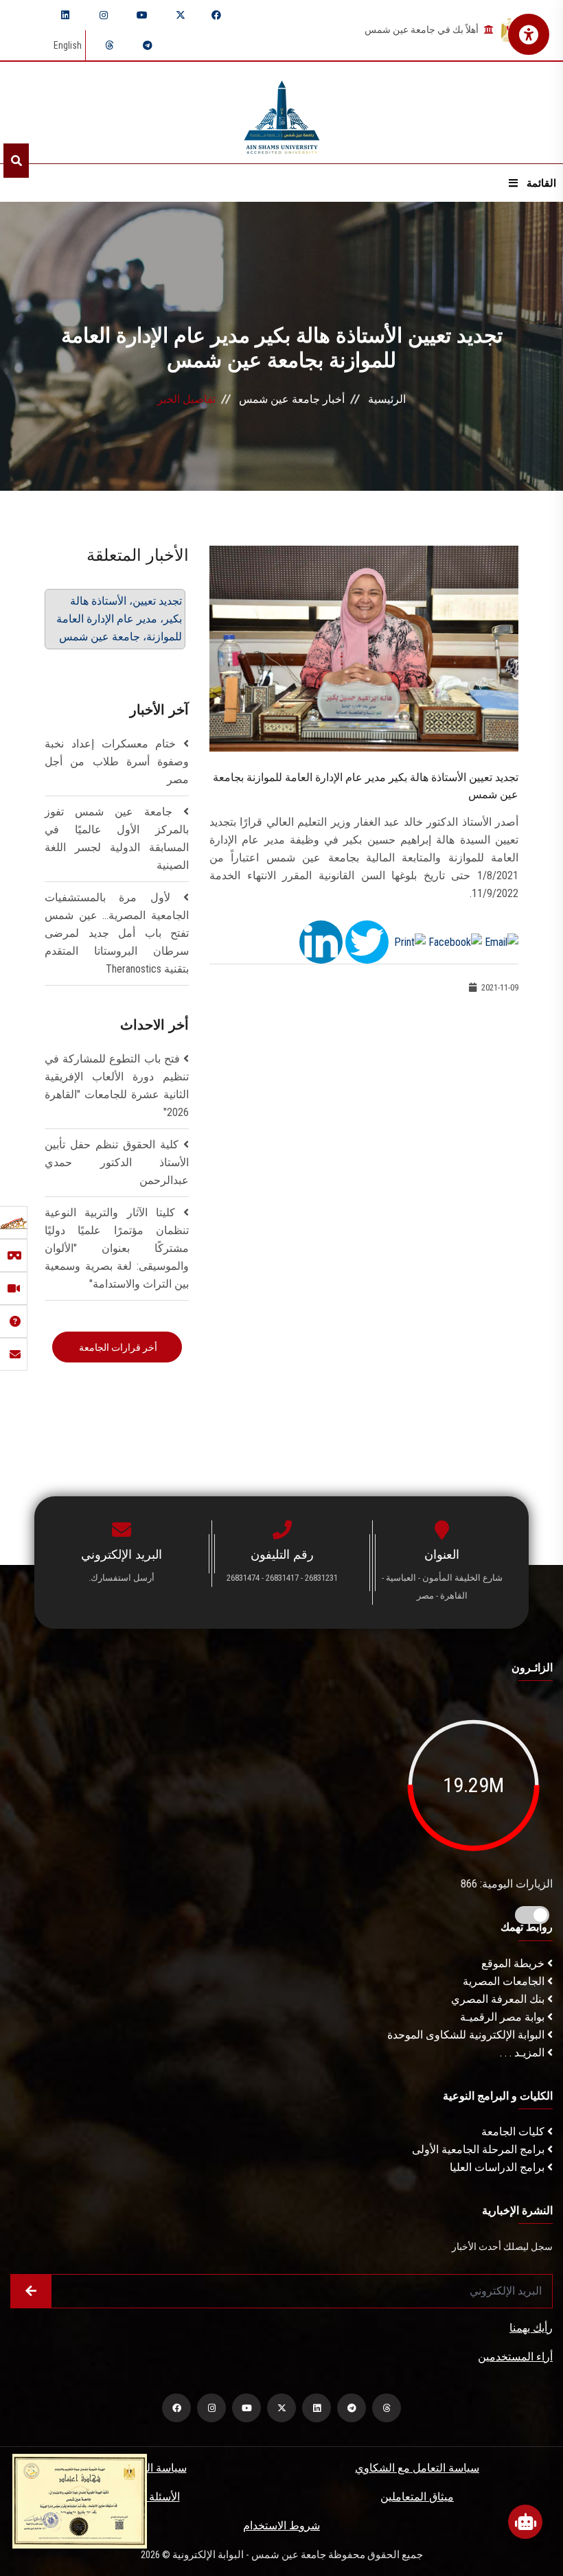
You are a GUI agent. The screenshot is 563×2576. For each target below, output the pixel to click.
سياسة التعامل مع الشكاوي (417, 2468)
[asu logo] (282, 113)
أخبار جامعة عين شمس (292, 399)
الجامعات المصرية (505, 1981)
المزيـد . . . (524, 2053)
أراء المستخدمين (515, 2357)
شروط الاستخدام (281, 2526)
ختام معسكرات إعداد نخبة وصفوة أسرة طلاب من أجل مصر (117, 762)
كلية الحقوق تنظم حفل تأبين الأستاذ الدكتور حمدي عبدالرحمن (117, 1162)
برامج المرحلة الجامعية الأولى (480, 2149)
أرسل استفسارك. (122, 1578)
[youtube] (142, 15)
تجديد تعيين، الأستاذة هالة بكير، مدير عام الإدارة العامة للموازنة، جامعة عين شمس (119, 619)
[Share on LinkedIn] (321, 941)
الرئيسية (387, 399)
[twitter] (181, 15)
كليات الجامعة (514, 2132)
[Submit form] (31, 2291)
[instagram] (104, 15)
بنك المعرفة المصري (499, 1999)
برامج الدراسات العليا (498, 2167)
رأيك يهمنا (531, 2328)
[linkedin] (65, 15)
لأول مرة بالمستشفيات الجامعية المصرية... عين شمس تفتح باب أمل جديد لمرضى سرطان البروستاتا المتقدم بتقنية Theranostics (117, 933)
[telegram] (148, 45)
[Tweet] (367, 941)
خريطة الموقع (514, 1963)
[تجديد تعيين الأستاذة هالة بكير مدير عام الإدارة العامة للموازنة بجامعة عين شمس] (364, 648)
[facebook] (216, 15)
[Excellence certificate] (80, 2500)
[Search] (16, 161)
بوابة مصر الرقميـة (504, 2017)
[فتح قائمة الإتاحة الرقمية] (529, 34)
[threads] (109, 45)
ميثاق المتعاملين (417, 2497)
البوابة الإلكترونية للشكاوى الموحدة (467, 2035)
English (68, 45)
